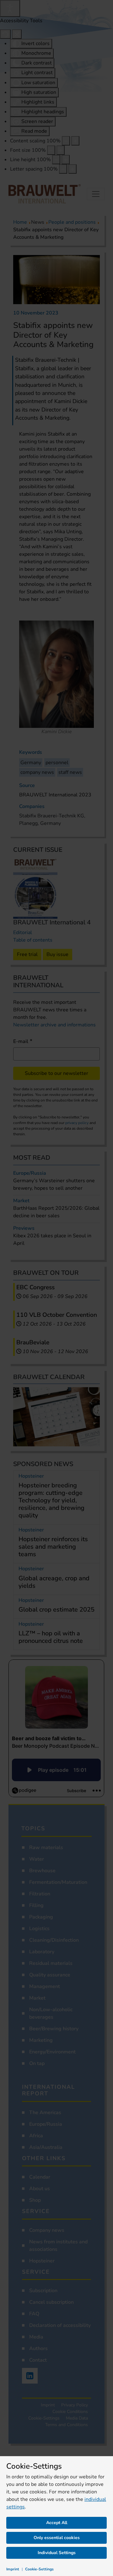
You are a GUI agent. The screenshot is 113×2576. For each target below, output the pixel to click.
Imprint (13, 2569)
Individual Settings (57, 2553)
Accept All (57, 2523)
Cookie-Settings (39, 2569)
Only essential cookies (57, 2538)
